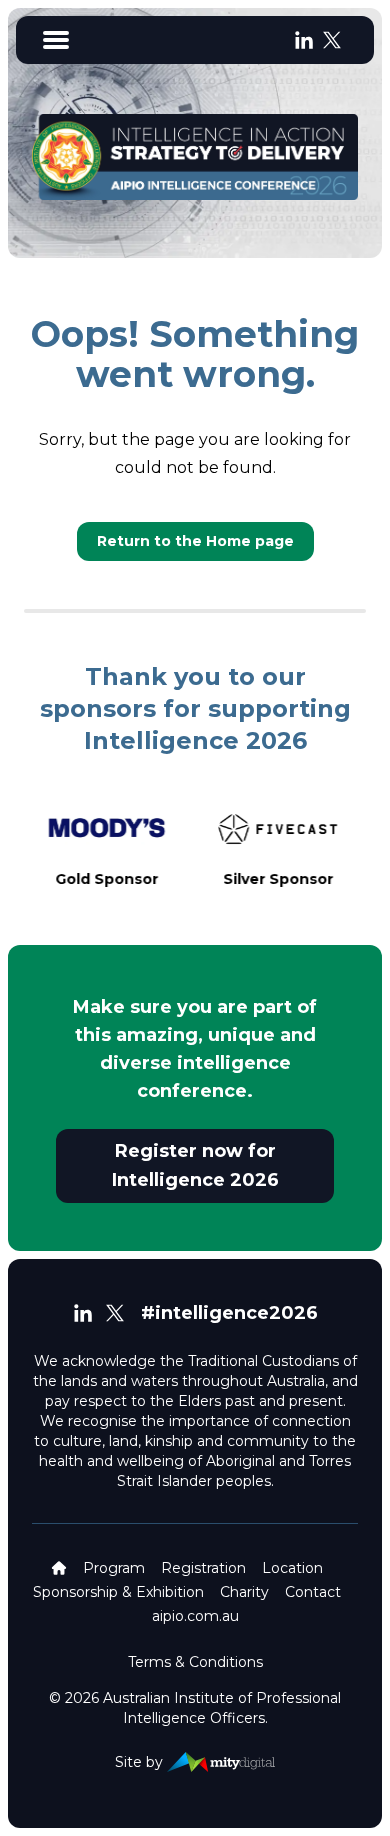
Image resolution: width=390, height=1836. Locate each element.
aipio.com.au (195, 1616)
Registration (203, 1568)
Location (292, 1568)
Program (114, 1568)
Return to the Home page (195, 541)
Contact (313, 1592)
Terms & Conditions (195, 1662)
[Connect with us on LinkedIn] (304, 40)
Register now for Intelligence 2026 (195, 1165)
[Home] (59, 1568)
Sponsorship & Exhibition (118, 1592)
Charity (244, 1592)
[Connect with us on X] (332, 40)
